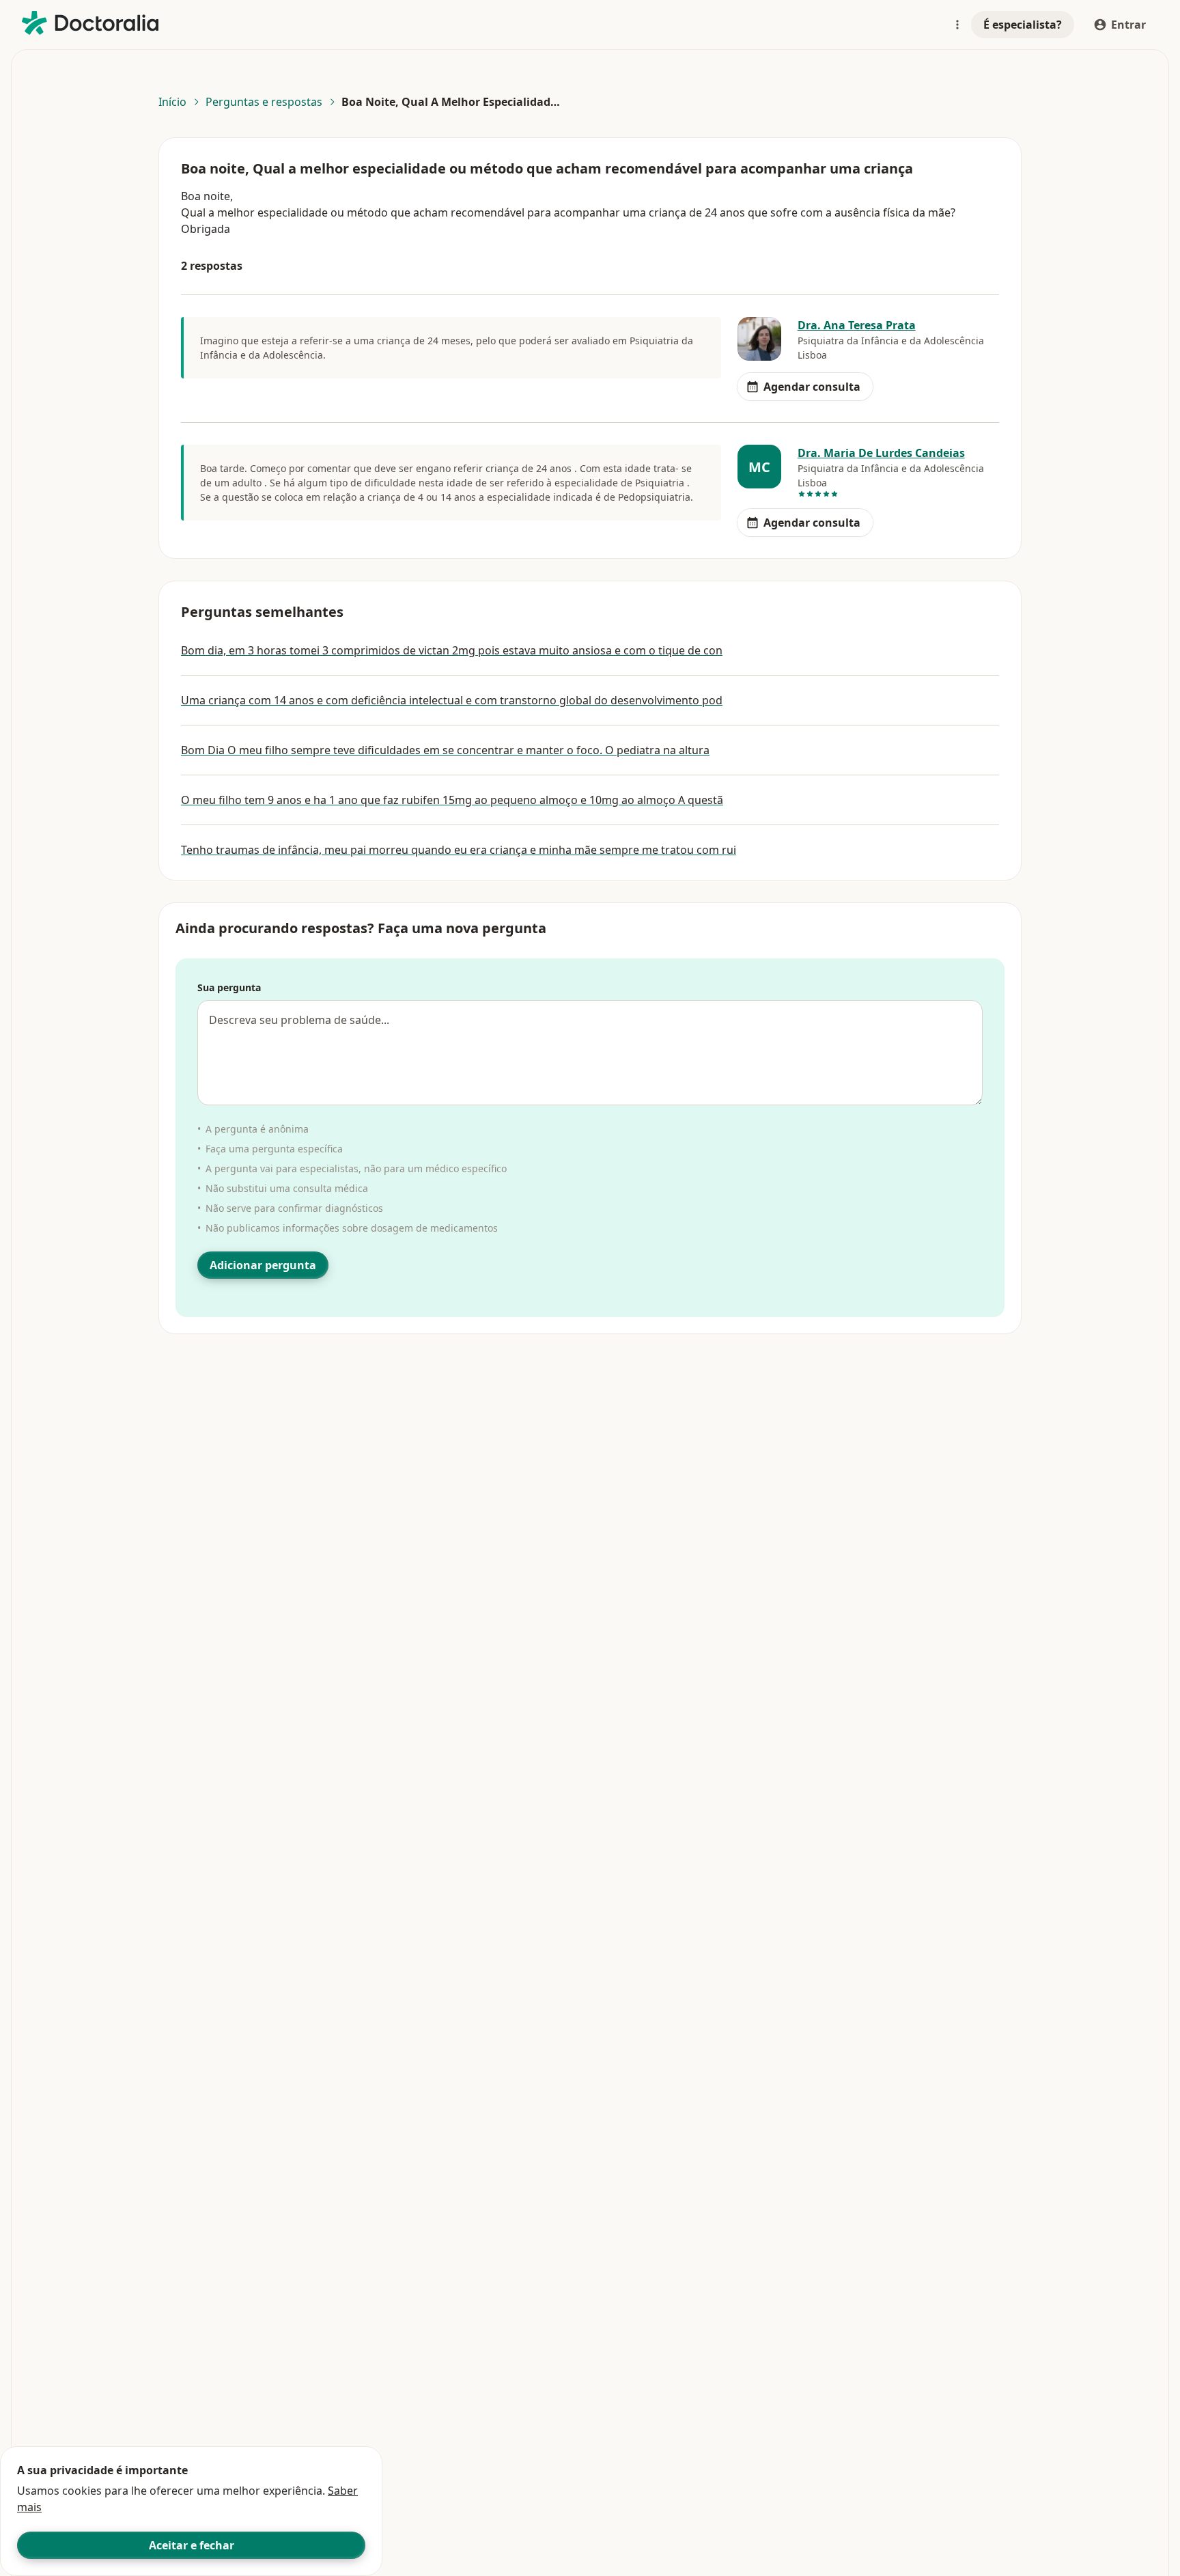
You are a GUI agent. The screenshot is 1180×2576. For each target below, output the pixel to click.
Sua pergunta (229, 987)
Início (172, 102)
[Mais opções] (957, 25)
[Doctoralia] (90, 23)
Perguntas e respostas (264, 102)
